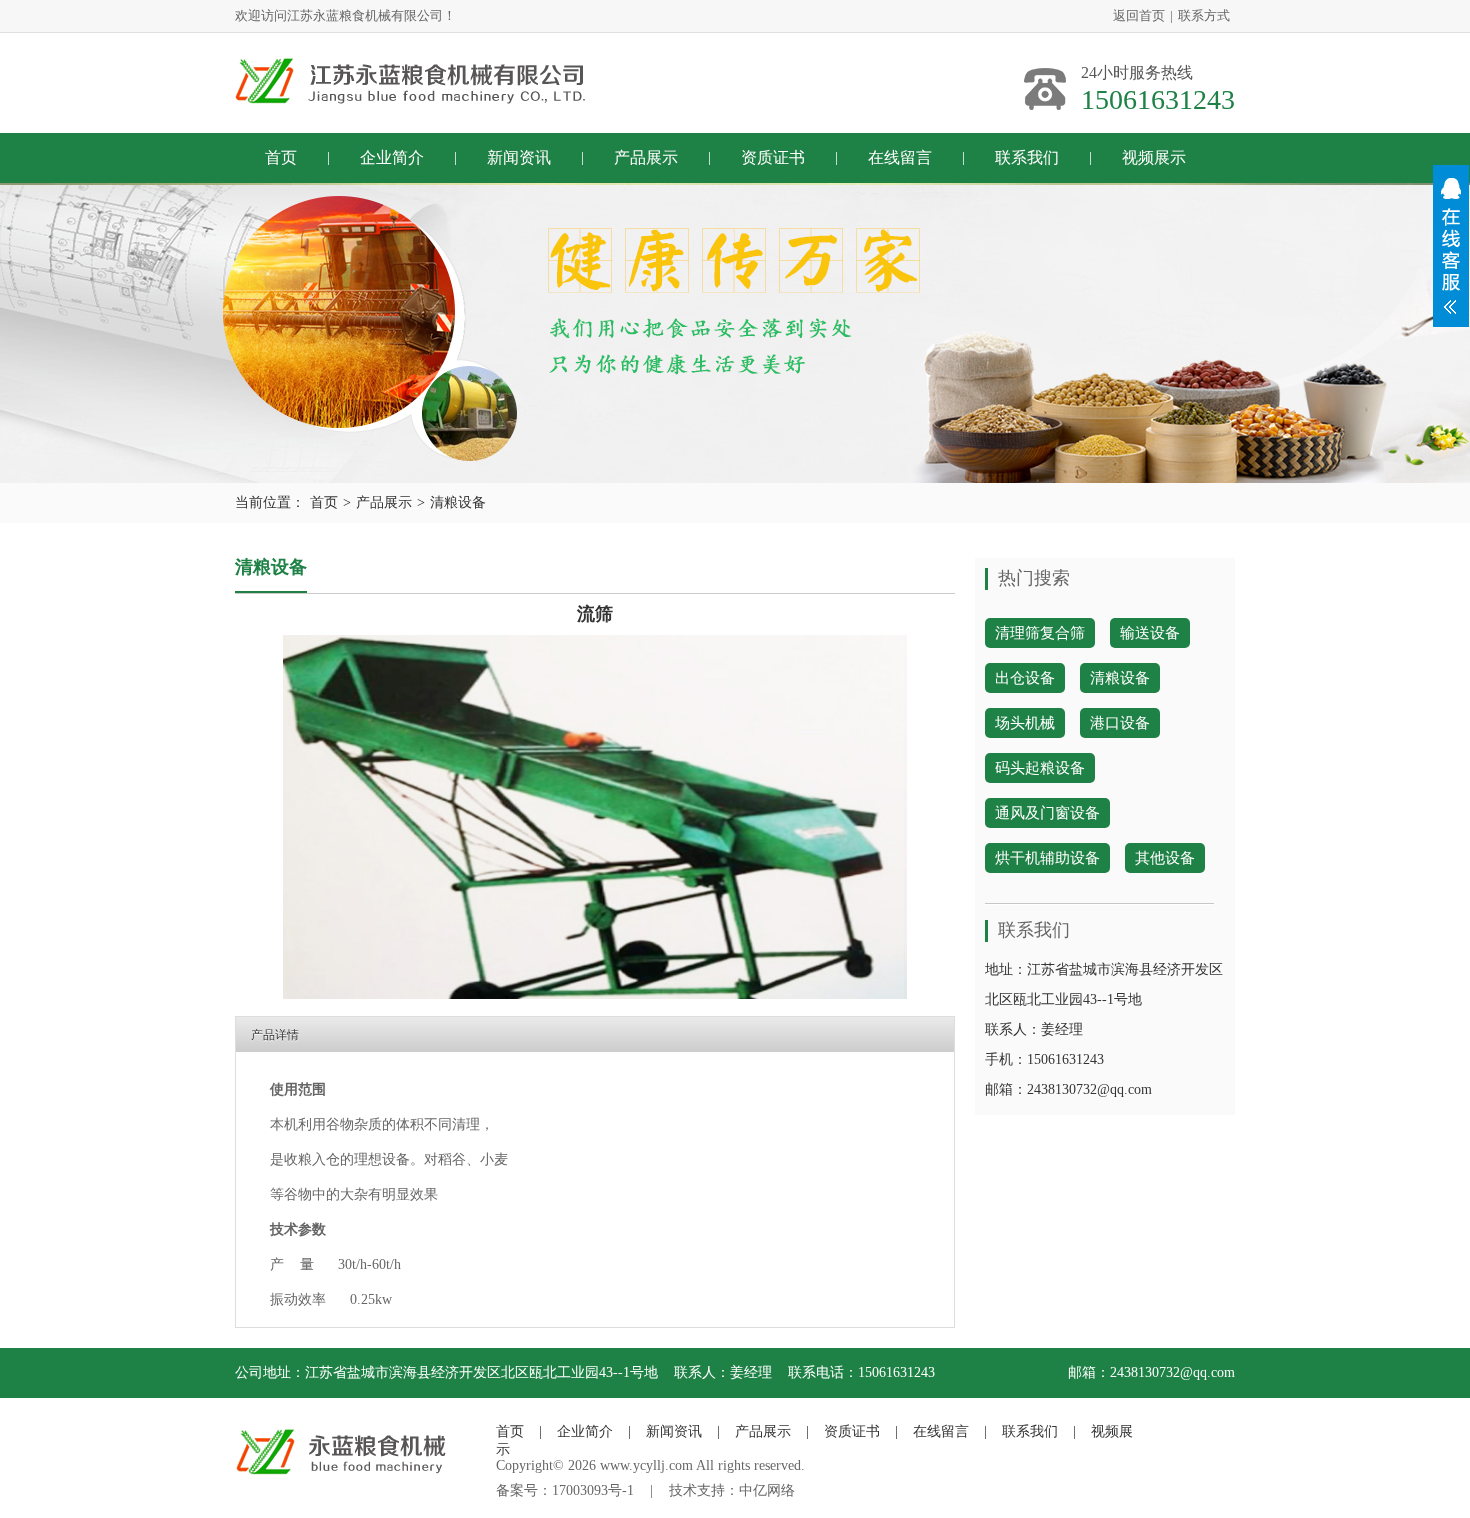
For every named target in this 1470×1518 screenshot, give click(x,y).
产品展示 (646, 157)
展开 (1451, 246)
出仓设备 (1025, 678)
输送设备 (1150, 633)
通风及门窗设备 (1047, 813)
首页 (281, 157)
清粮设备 (458, 502)
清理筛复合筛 (1040, 633)
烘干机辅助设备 (1047, 858)
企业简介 (392, 157)
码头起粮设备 (1040, 768)
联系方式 (1204, 15)
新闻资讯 (519, 157)
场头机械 (1025, 723)
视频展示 (1154, 157)
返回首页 (1139, 15)
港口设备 (1120, 723)
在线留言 (900, 157)
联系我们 (1027, 157)
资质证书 (773, 157)
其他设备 (1165, 858)
